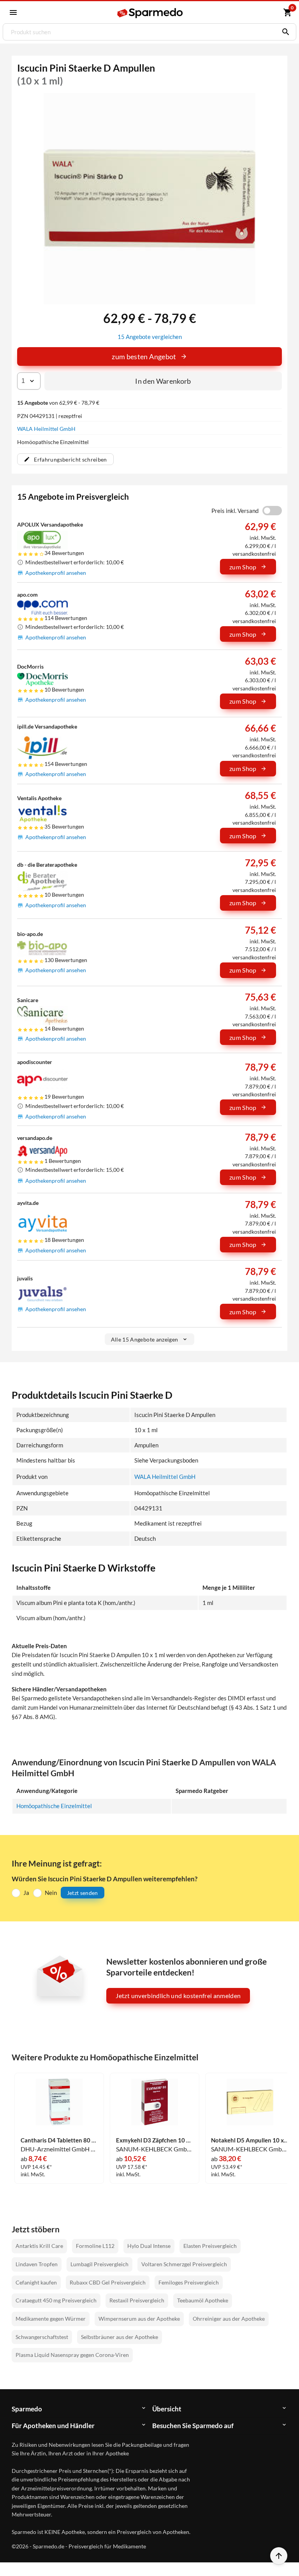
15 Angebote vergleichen (150, 337)
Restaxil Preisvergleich (137, 2300)
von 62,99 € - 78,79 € (58, 403)
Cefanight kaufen (36, 2282)
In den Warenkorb (163, 381)
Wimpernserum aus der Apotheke (139, 2319)
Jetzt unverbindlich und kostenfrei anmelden (178, 1996)
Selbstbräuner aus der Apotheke (120, 2337)
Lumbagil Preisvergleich (99, 2264)
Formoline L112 (95, 2246)
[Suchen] (284, 32)
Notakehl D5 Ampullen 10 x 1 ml (250, 2140)
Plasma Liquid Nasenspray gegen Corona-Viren (72, 2355)
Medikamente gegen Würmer (51, 2319)
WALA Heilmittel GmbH (46, 429)
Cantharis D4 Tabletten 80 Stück (59, 2140)
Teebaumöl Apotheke (203, 2300)
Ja (26, 1893)
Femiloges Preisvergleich (189, 2282)
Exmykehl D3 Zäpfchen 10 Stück (155, 2140)
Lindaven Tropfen (37, 2264)
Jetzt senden (83, 1893)
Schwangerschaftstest (42, 2337)
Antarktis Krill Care (39, 2246)
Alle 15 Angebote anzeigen (145, 1339)
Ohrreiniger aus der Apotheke (229, 2319)
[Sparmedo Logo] (150, 13)
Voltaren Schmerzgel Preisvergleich (184, 2264)
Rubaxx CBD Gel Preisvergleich (108, 2282)
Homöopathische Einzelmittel (54, 1806)
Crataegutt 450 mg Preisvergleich (56, 2300)
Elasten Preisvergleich (210, 2246)
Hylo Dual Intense (149, 2246)
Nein (51, 1893)
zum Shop (243, 567)
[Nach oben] (279, 2556)
